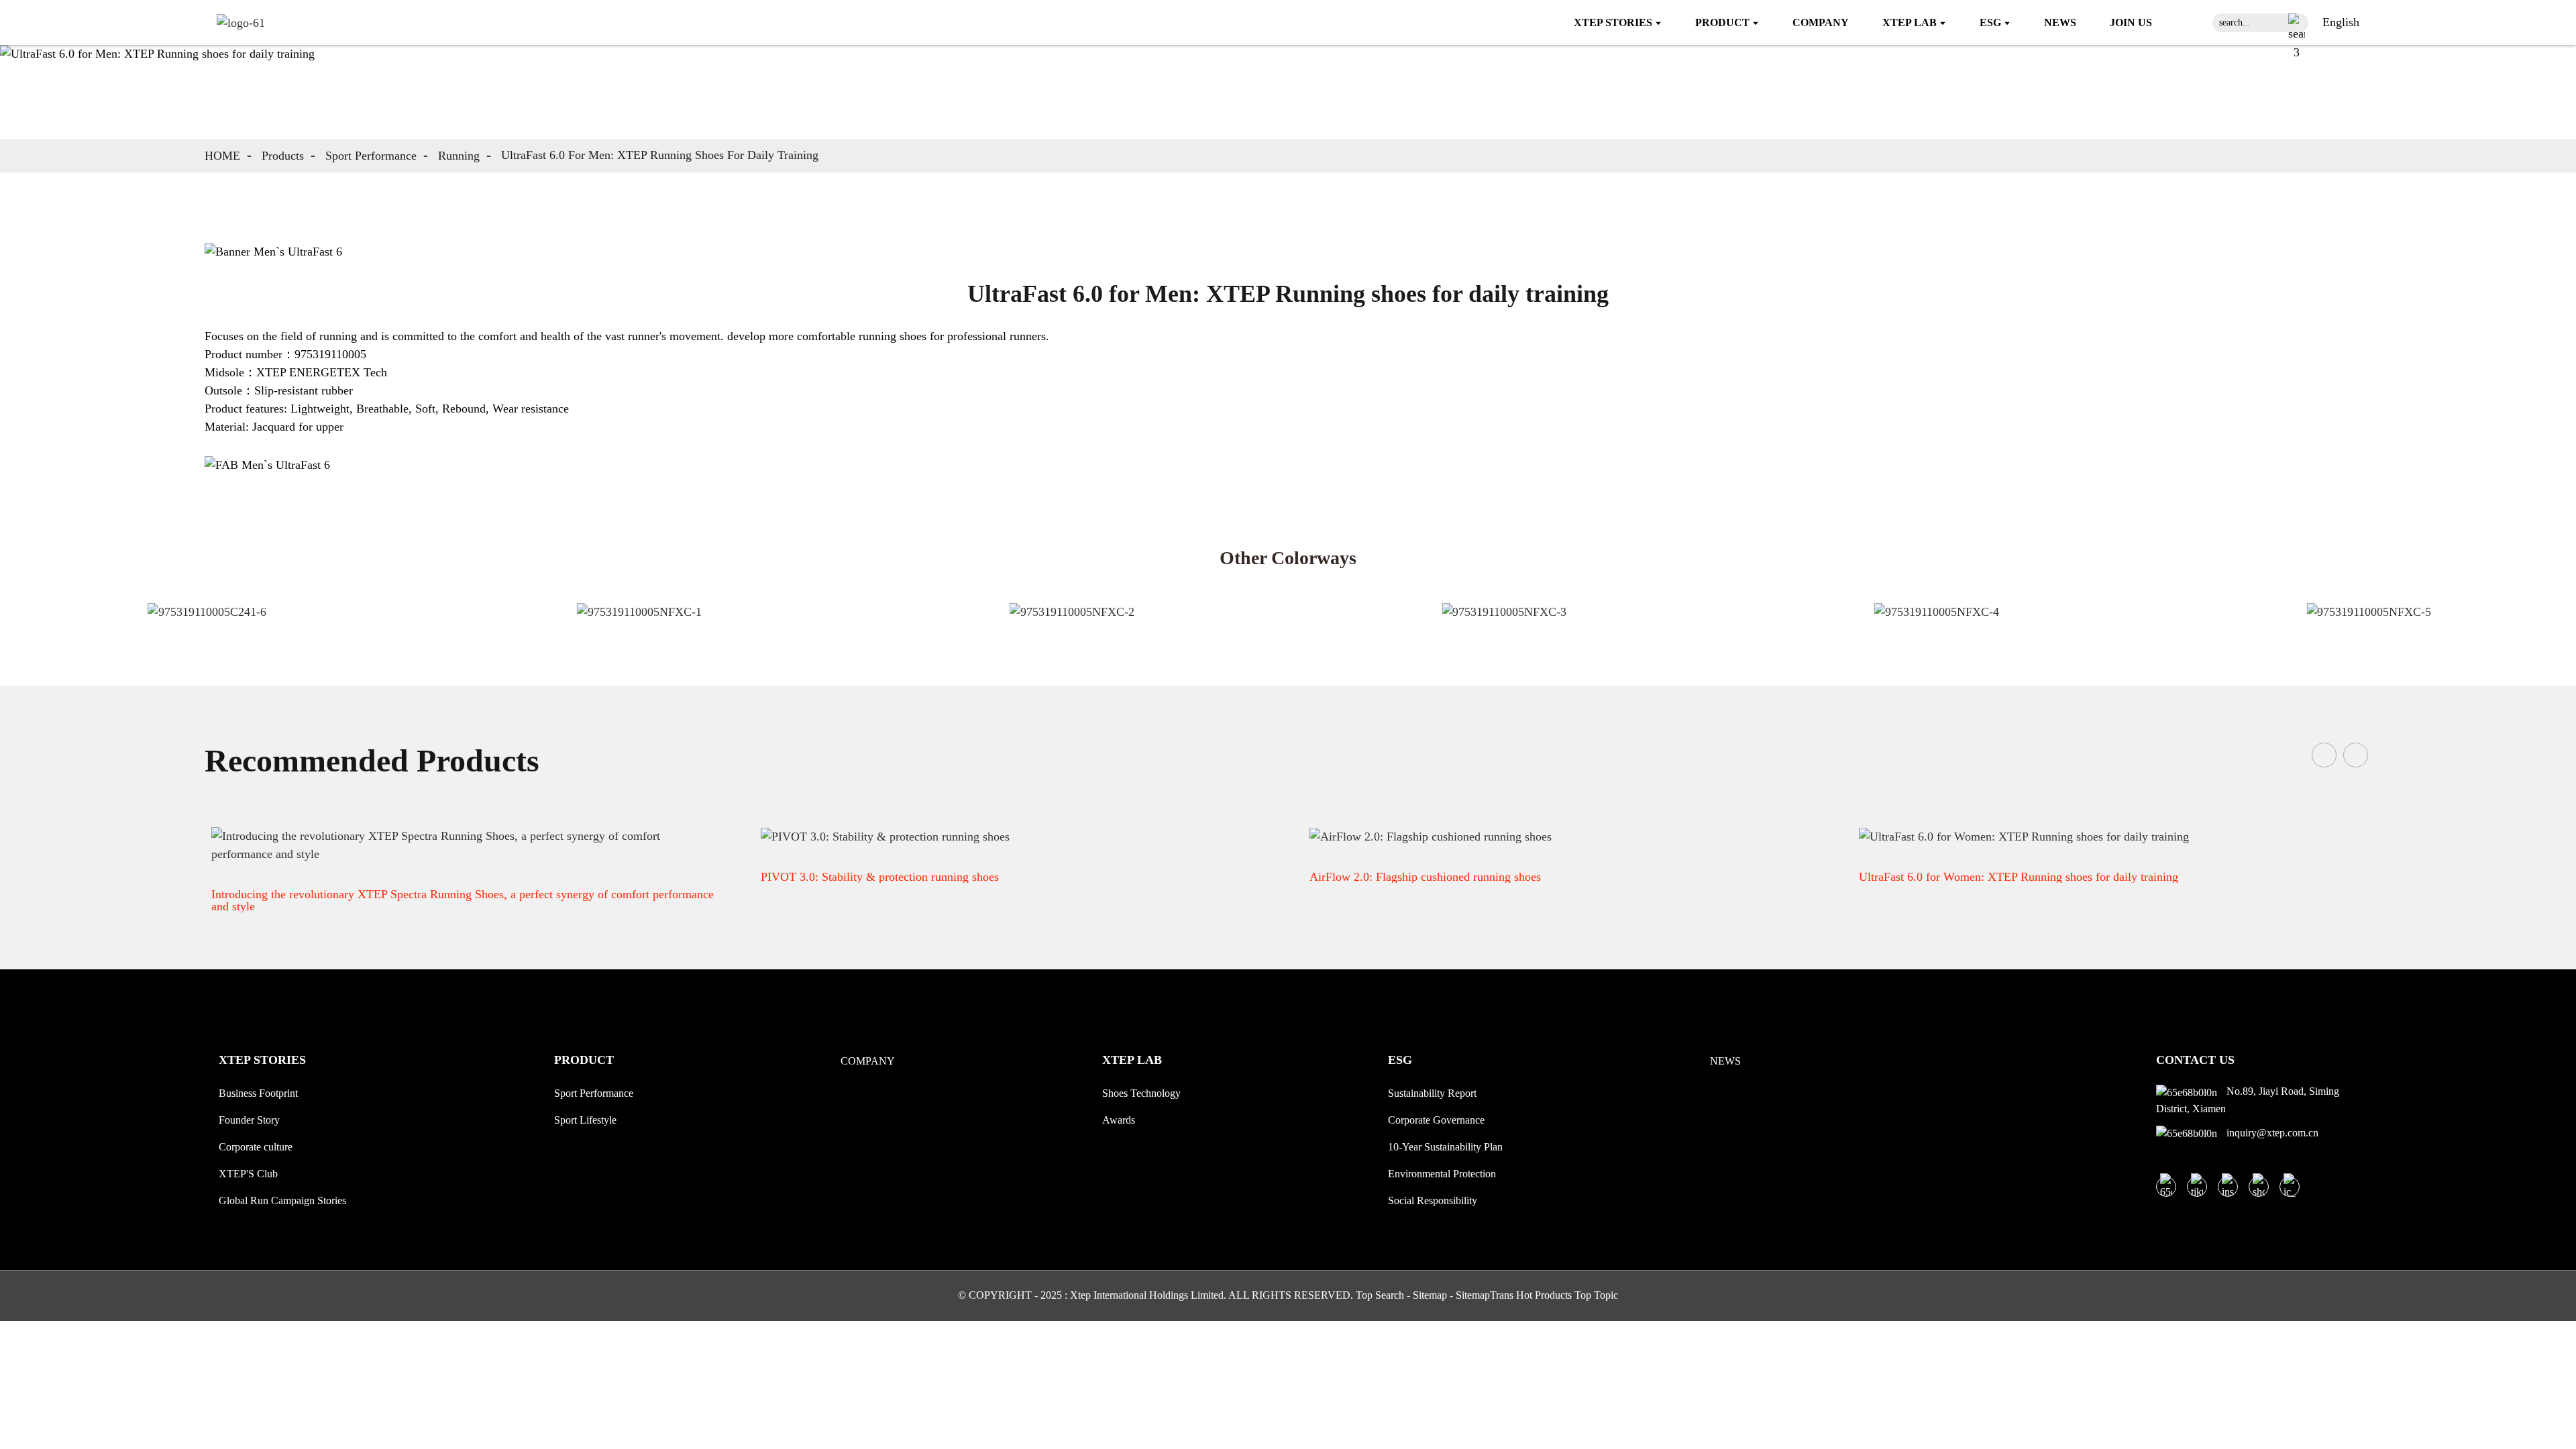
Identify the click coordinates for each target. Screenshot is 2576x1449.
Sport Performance (371, 156)
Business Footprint (258, 1093)
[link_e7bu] (2290, 1187)
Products (283, 156)
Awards (1119, 1120)
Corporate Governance (1436, 1120)
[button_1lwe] (2297, 23)
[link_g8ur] (241, 22)
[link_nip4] (2197, 1187)
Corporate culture (256, 1147)
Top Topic (1596, 1295)
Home (222, 156)
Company (868, 1061)
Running (459, 156)
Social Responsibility (1433, 1200)
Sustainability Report (1432, 1093)
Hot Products (1544, 1295)
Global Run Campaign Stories (282, 1200)
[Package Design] (292, 625)
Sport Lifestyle (585, 1120)
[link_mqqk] (2166, 1187)
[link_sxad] (2228, 1187)
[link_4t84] (2259, 1187)
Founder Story (249, 1120)
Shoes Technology (1141, 1093)
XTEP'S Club (248, 1174)
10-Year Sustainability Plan (1445, 1147)
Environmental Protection (1442, 1174)
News (1725, 1061)
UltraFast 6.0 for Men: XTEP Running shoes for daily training (660, 155)
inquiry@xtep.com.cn (2271, 1133)
